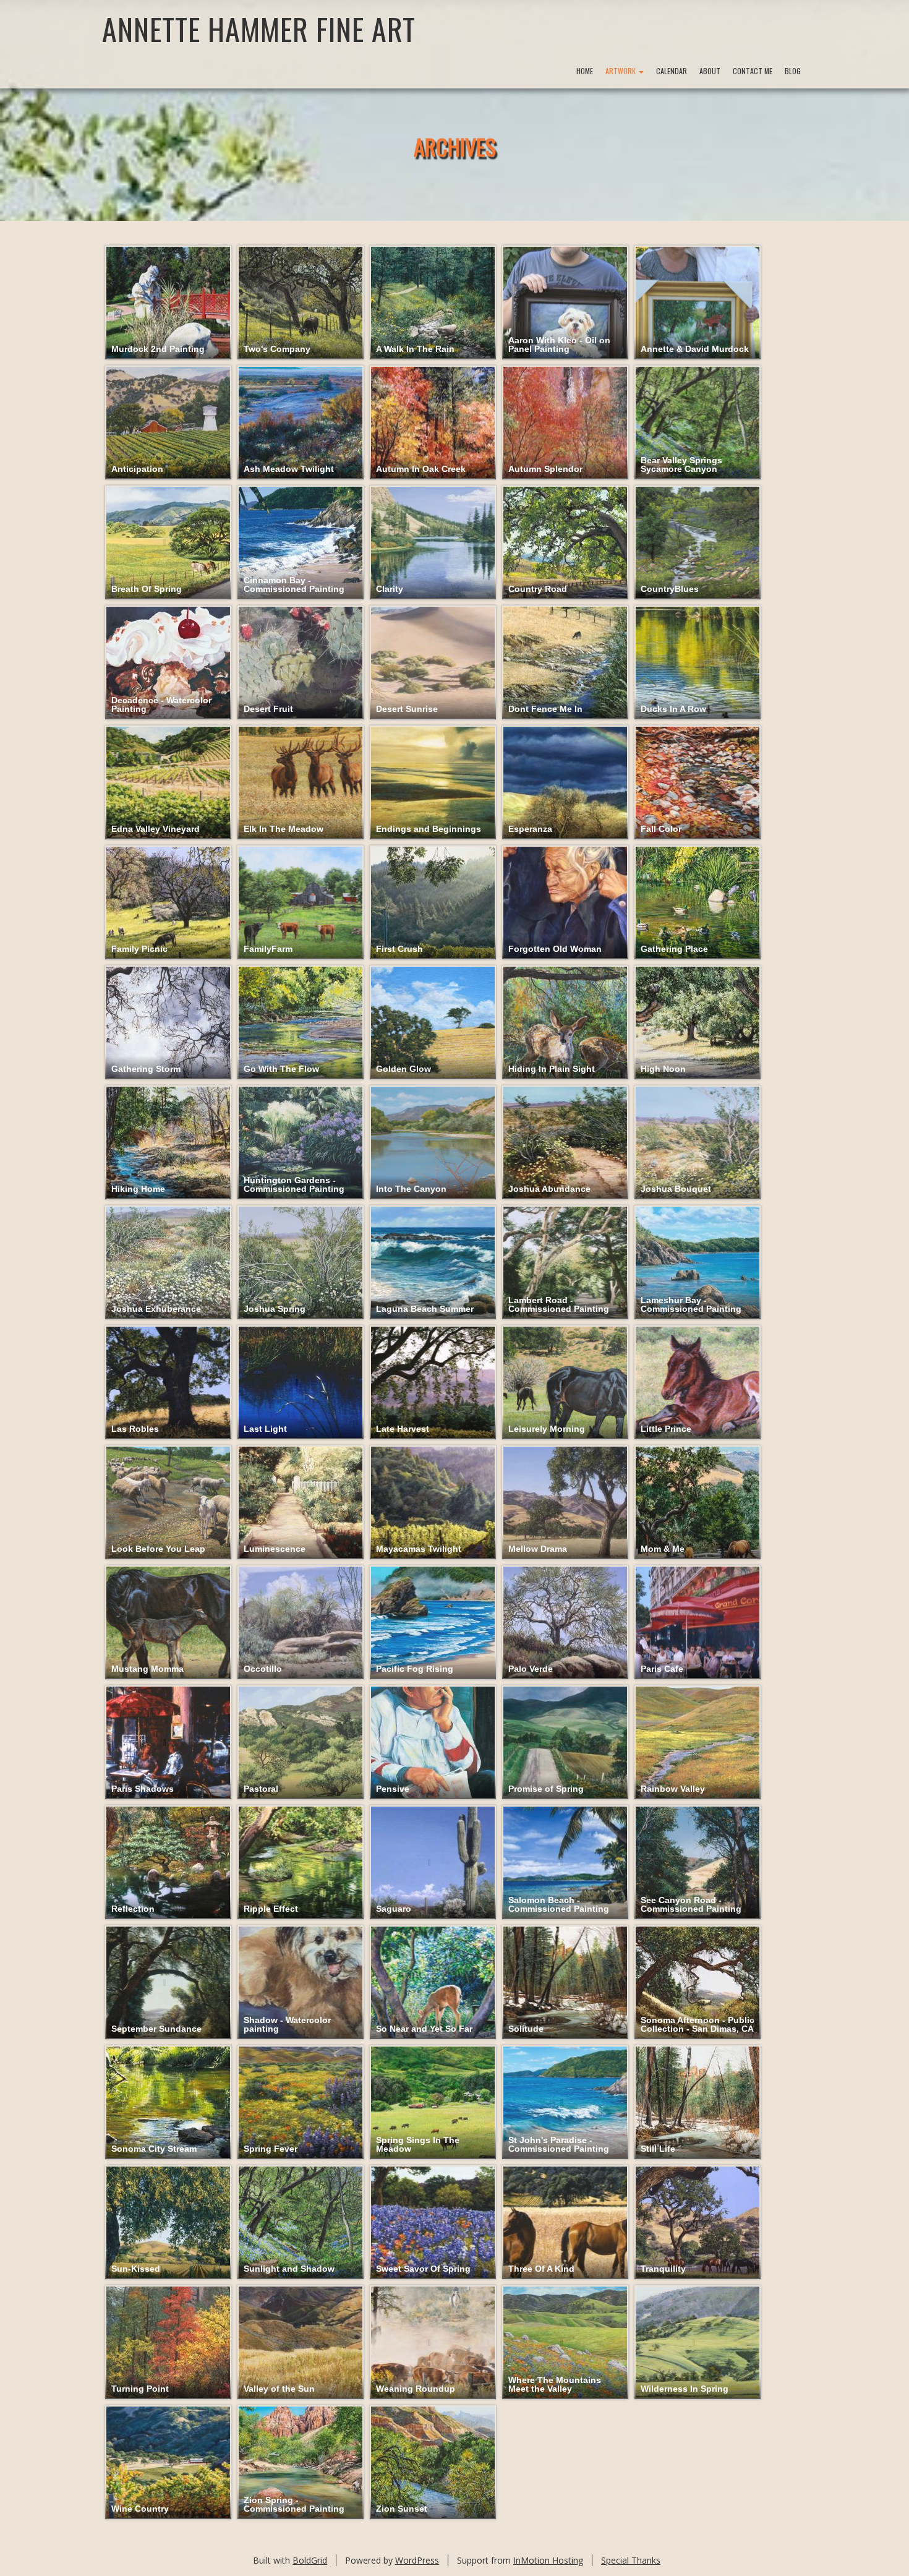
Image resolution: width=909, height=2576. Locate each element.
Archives (455, 146)
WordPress (417, 2560)
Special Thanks (631, 2560)
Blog (793, 71)
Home (585, 71)
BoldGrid (310, 2560)
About (710, 71)
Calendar (672, 71)
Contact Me (753, 71)
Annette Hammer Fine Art (259, 29)
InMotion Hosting (548, 2560)
